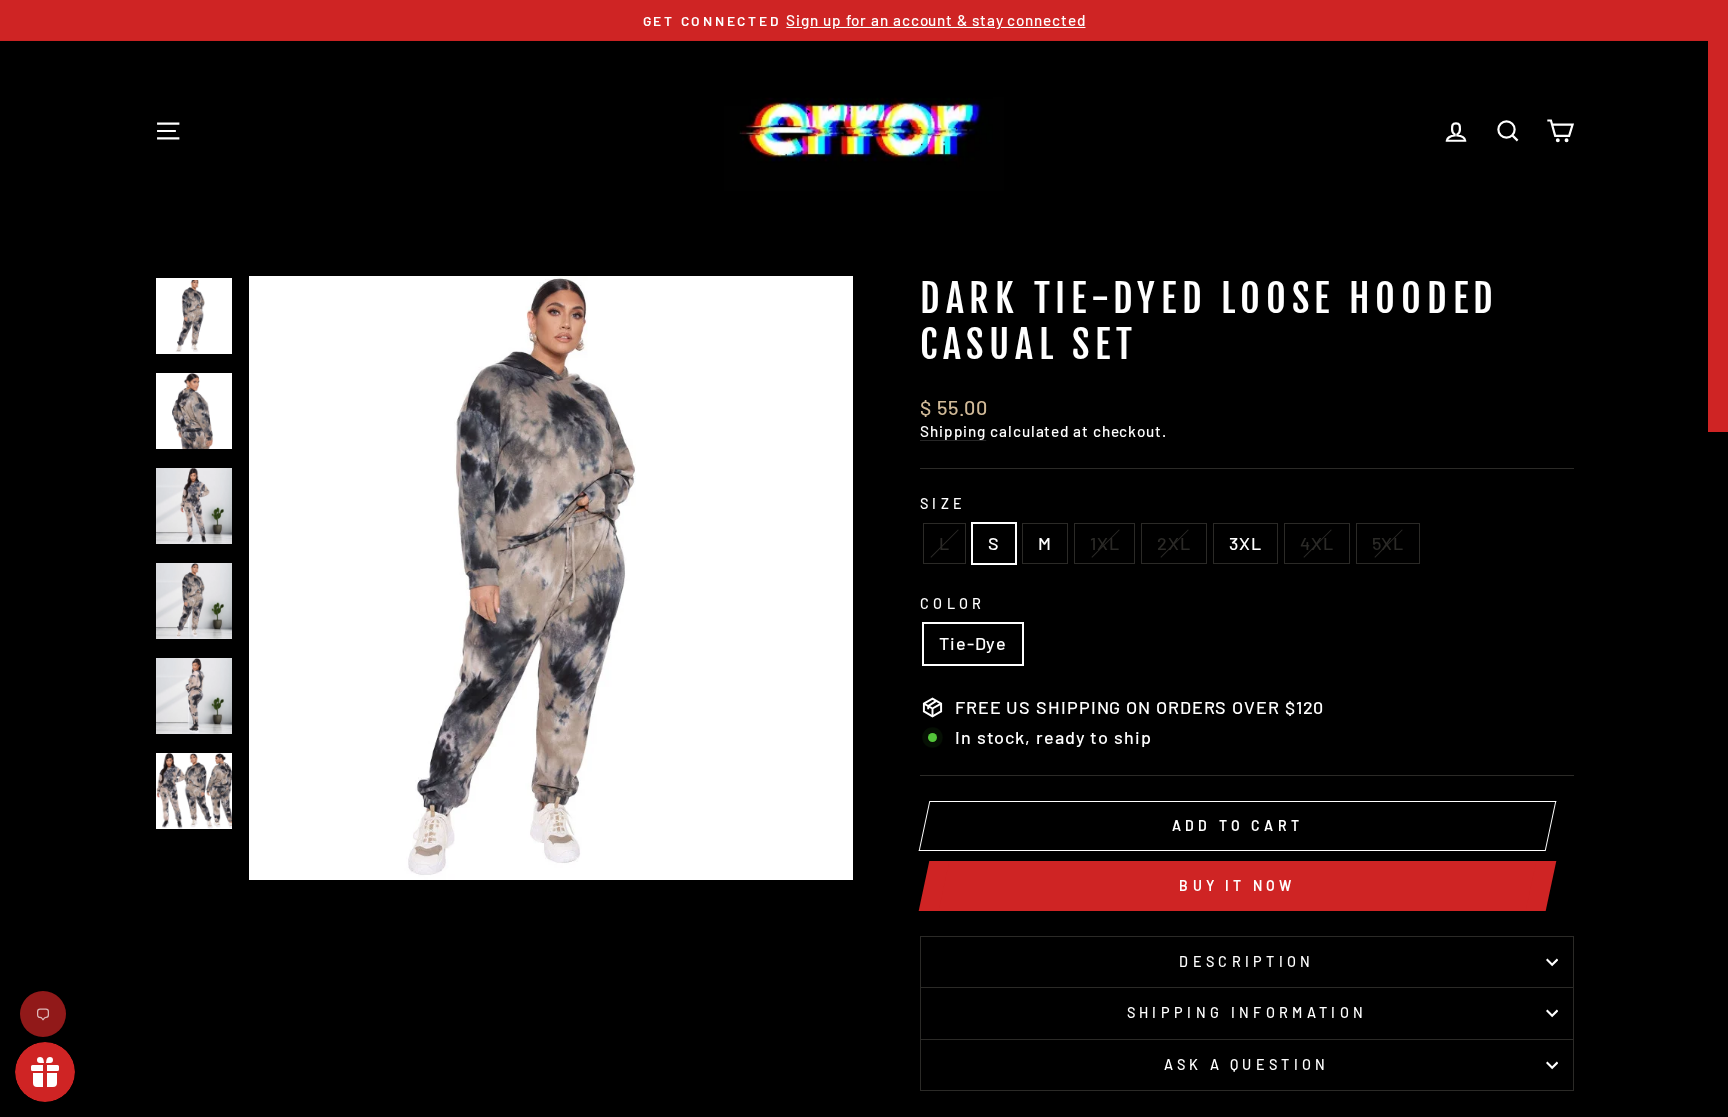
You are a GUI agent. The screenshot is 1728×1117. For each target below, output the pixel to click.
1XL (1105, 543)
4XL (1317, 543)
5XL (1388, 543)
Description (1247, 961)
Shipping (953, 431)
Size (943, 503)
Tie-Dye (973, 643)
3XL (1245, 543)
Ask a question (1246, 1064)
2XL (1174, 543)
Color (953, 603)
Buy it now (1237, 885)
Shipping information (1247, 1012)
